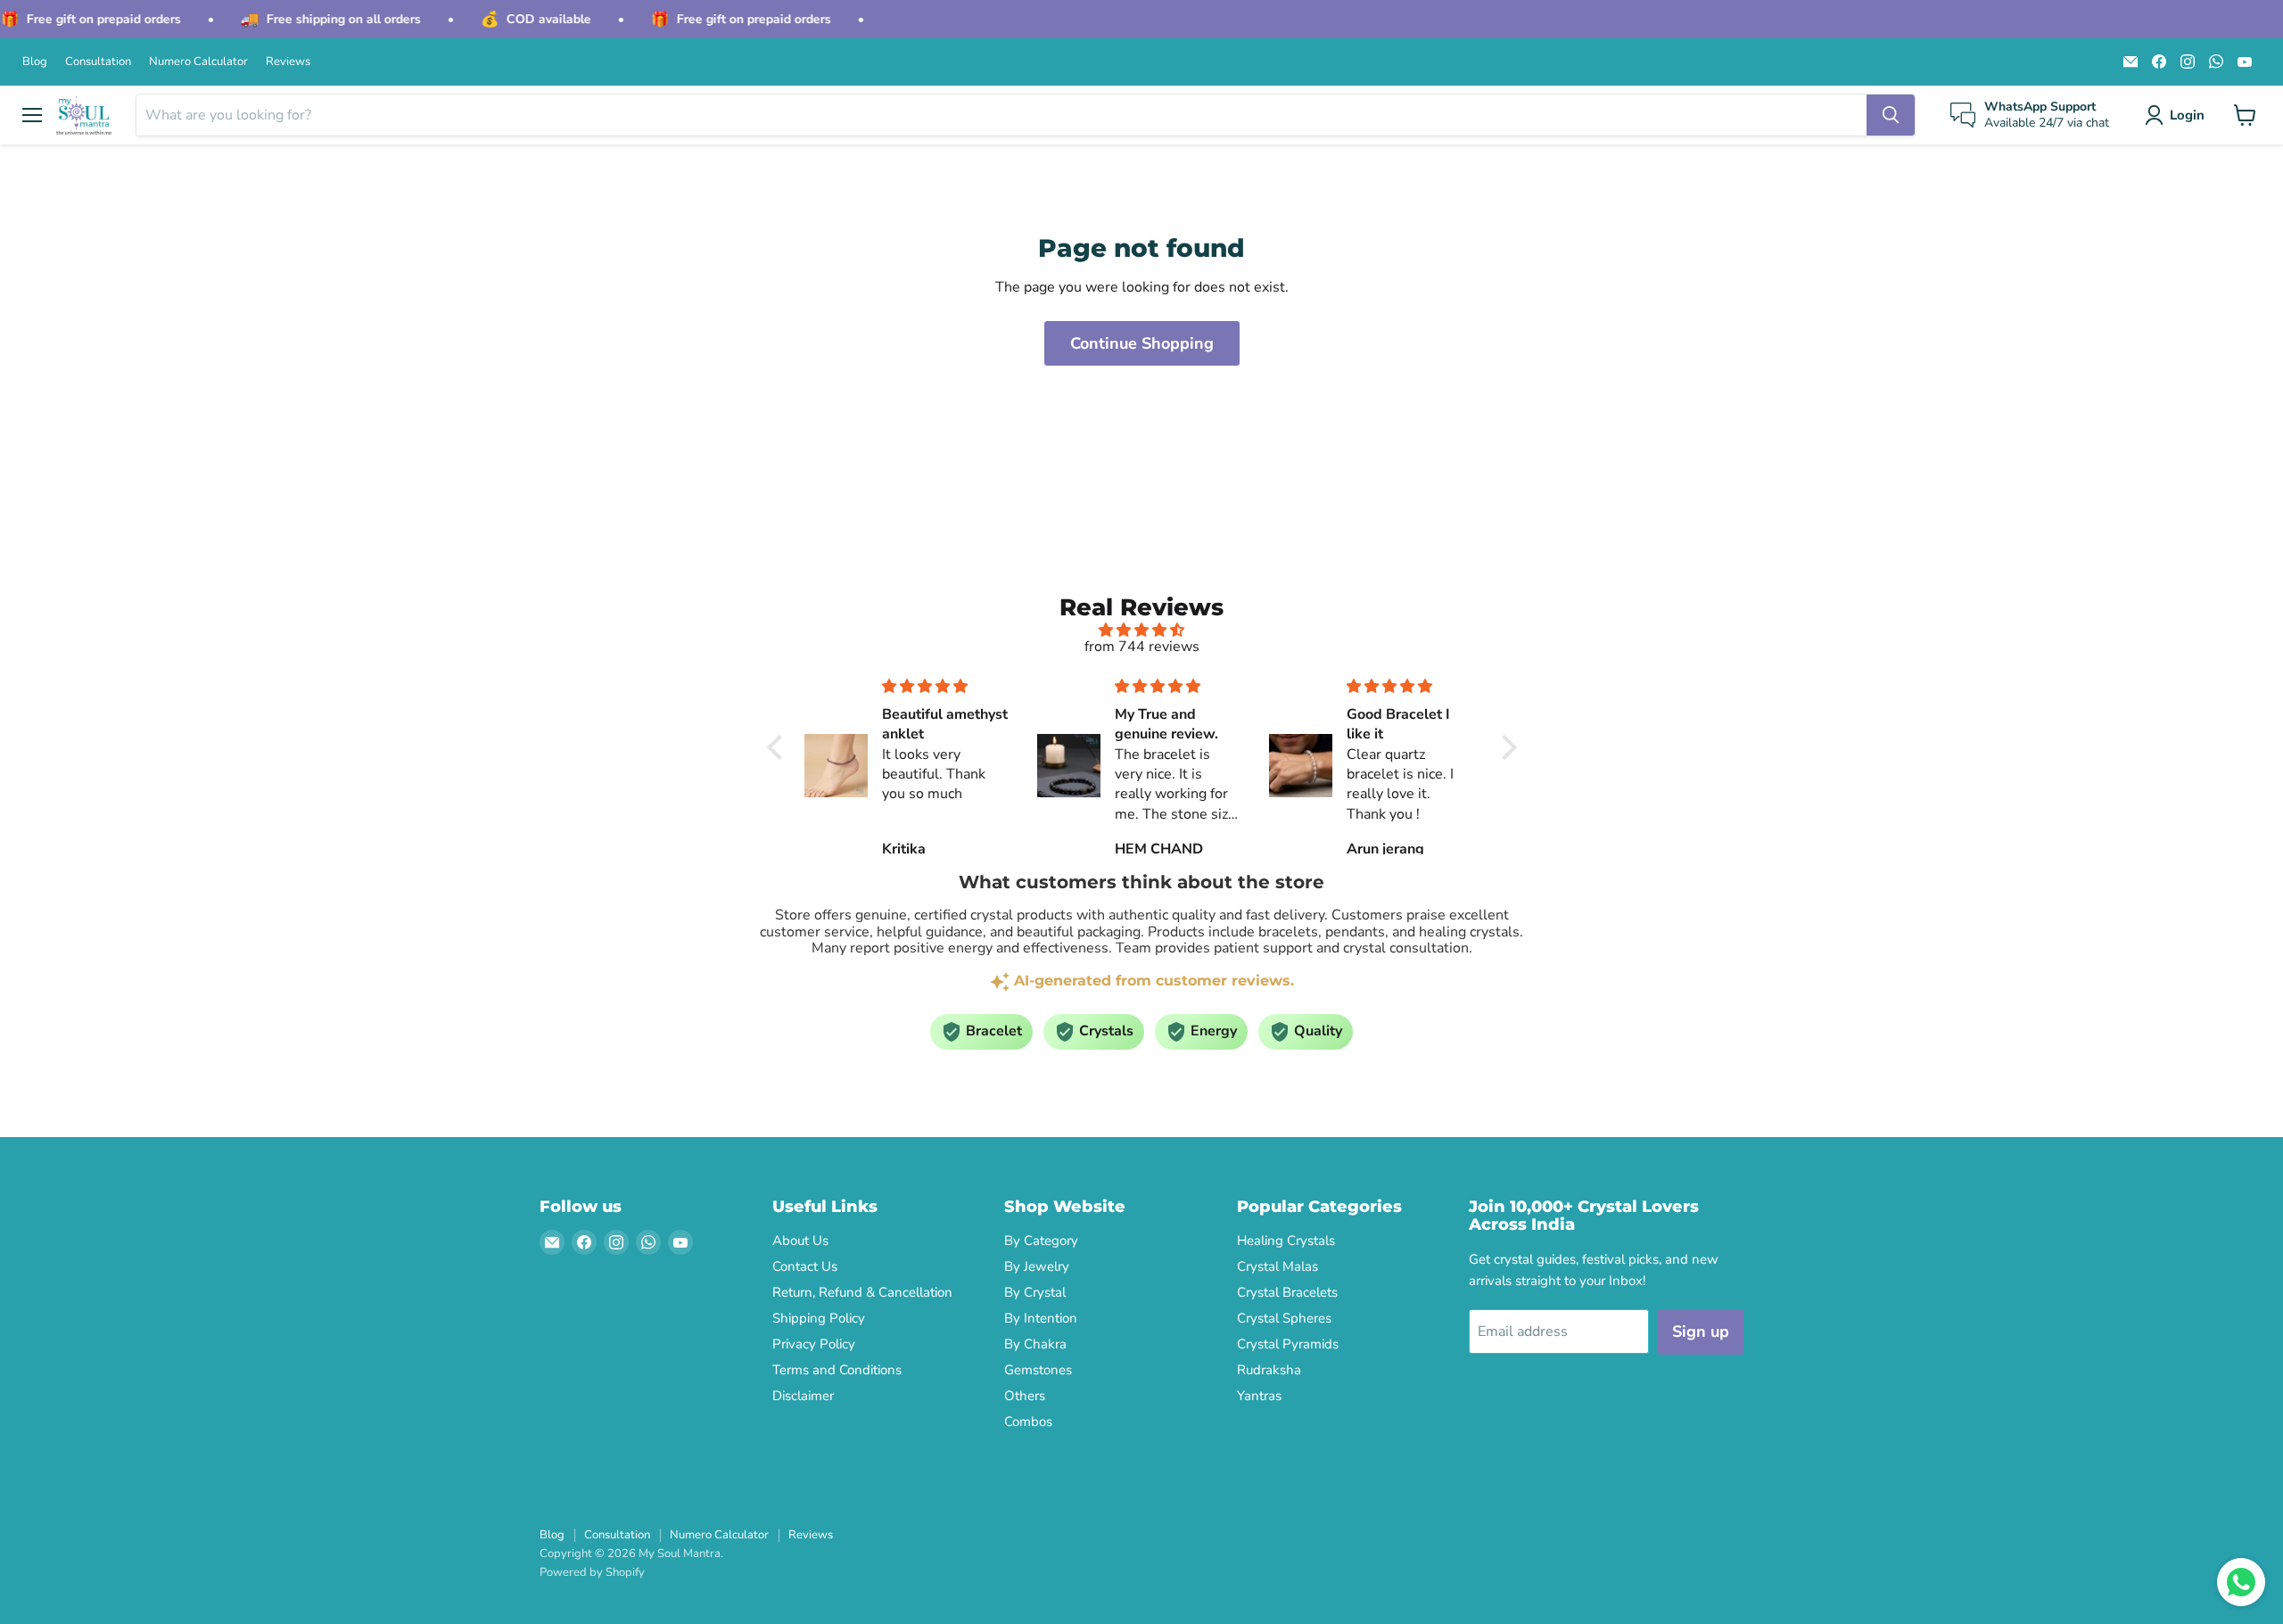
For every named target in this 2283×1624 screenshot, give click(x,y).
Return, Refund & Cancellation (862, 1292)
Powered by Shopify (592, 1572)
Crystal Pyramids (1288, 1344)
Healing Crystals (1286, 1241)
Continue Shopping (1142, 343)
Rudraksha (1269, 1370)
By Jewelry (1037, 1266)
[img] (1142, 630)
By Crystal (1035, 1292)
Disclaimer (803, 1396)
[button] (2178, 115)
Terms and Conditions (837, 1370)
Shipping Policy (819, 1318)
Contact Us (805, 1266)
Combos (1028, 1422)
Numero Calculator (198, 62)
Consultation (98, 62)
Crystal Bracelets (1287, 1292)
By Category (1041, 1241)
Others (1025, 1396)
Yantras (1259, 1396)
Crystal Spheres (1284, 1318)
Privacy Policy (814, 1344)
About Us (800, 1241)
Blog (35, 62)
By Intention (1041, 1318)
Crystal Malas (1277, 1266)
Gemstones (1038, 1370)
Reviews (288, 62)
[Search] (1891, 115)
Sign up (1701, 1331)
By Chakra (1035, 1344)
